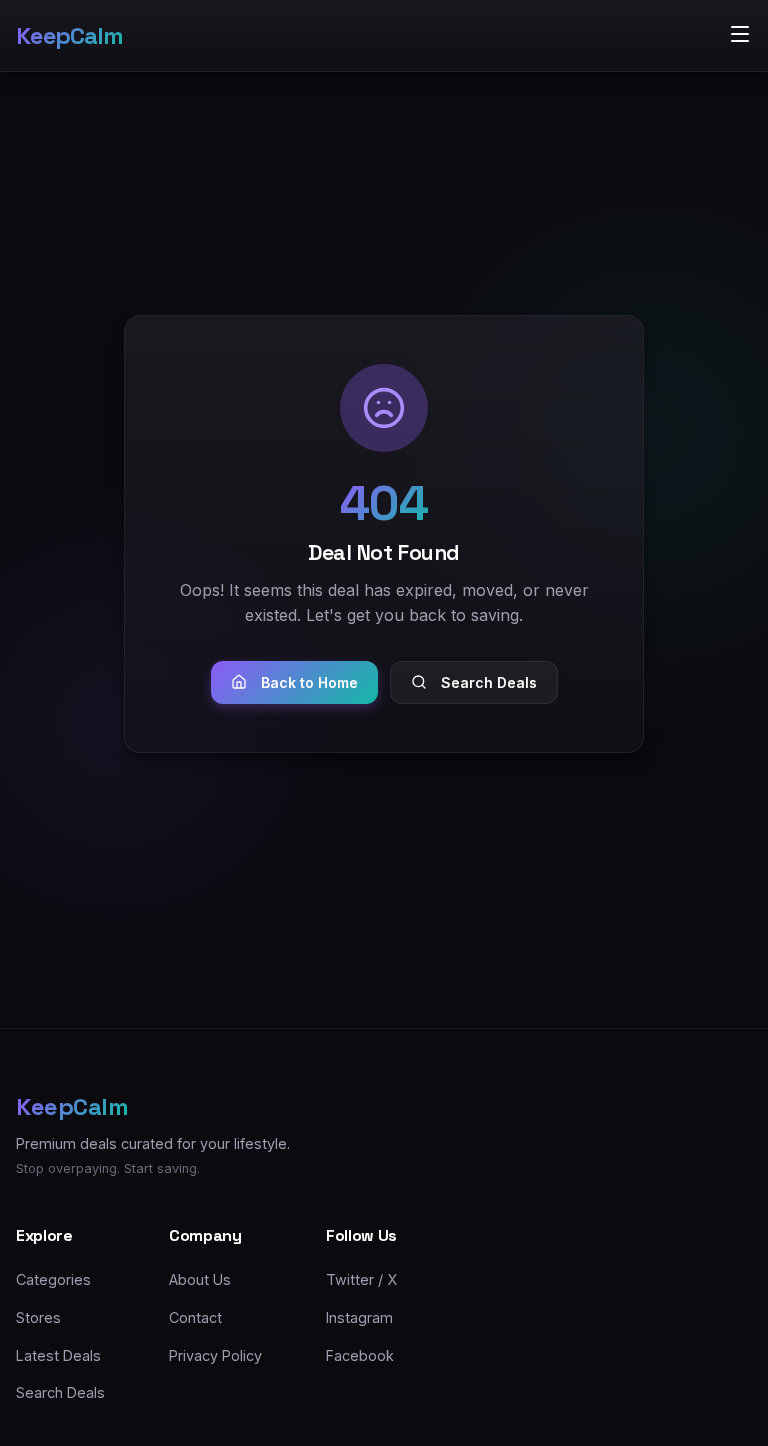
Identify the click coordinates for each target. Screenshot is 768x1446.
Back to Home (309, 682)
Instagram (359, 1317)
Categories (53, 1279)
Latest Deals (58, 1355)
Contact (195, 1317)
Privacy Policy (215, 1355)
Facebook (360, 1355)
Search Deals (489, 682)
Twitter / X (361, 1279)
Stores (38, 1317)
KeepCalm (69, 35)
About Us (200, 1279)
